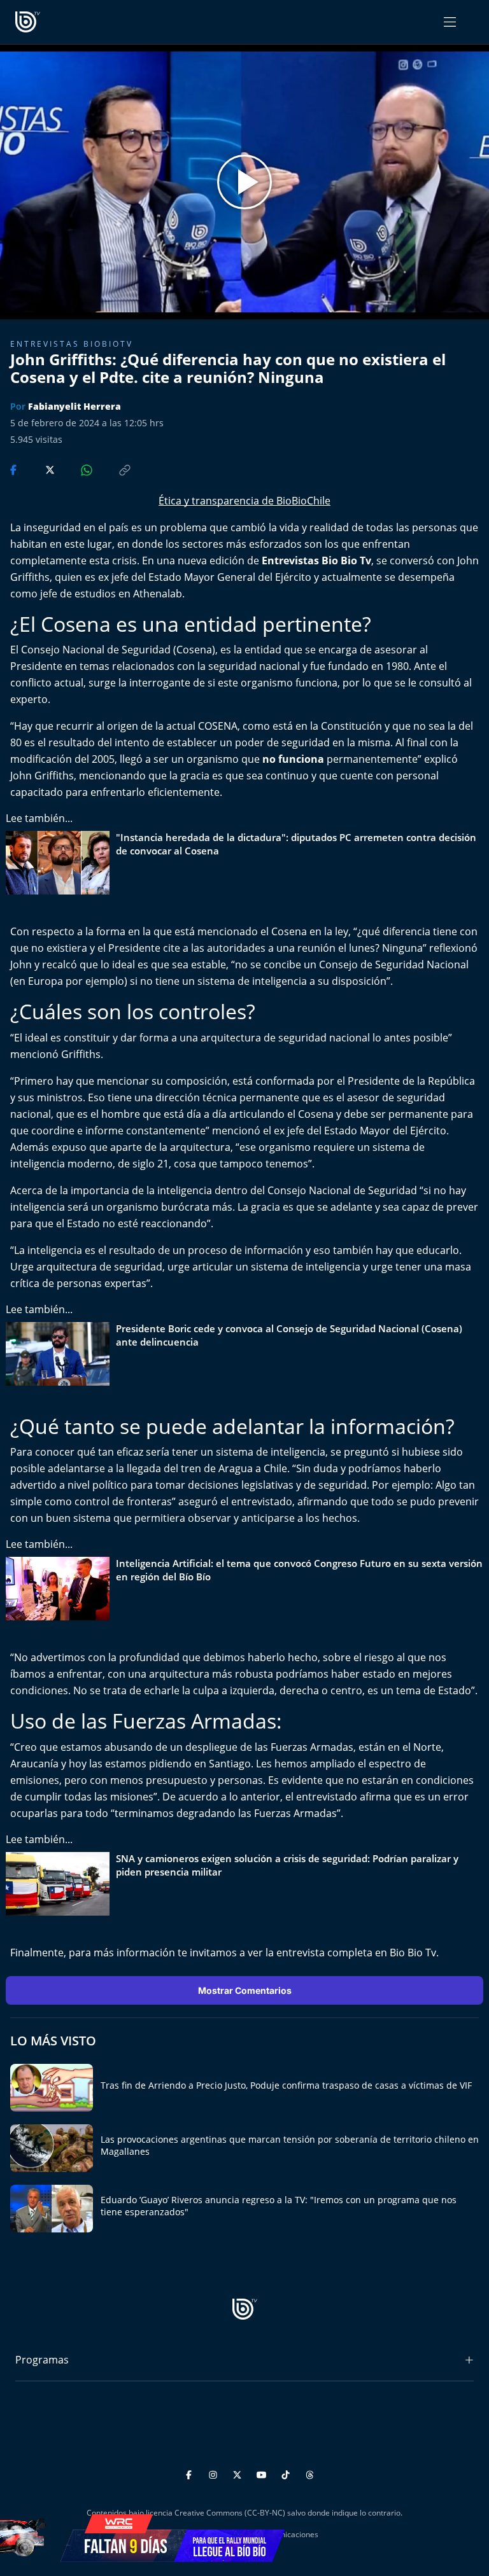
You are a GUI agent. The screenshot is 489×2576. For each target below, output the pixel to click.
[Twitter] (239, 2473)
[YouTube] (263, 2473)
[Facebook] (191, 2473)
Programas (42, 2360)
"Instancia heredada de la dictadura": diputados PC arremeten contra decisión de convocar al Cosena (296, 844)
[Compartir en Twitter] (38, 469)
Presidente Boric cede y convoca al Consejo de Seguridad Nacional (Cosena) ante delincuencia (289, 1335)
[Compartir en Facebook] (15, 469)
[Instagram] (215, 2473)
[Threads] (310, 2473)
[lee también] (61, 863)
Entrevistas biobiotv (72, 344)
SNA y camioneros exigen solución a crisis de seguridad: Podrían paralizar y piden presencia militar (287, 1865)
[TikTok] (287, 2473)
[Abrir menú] (450, 22)
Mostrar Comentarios (245, 1990)
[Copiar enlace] (113, 469)
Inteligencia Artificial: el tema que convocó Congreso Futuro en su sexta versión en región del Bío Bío (299, 1570)
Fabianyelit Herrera (74, 406)
